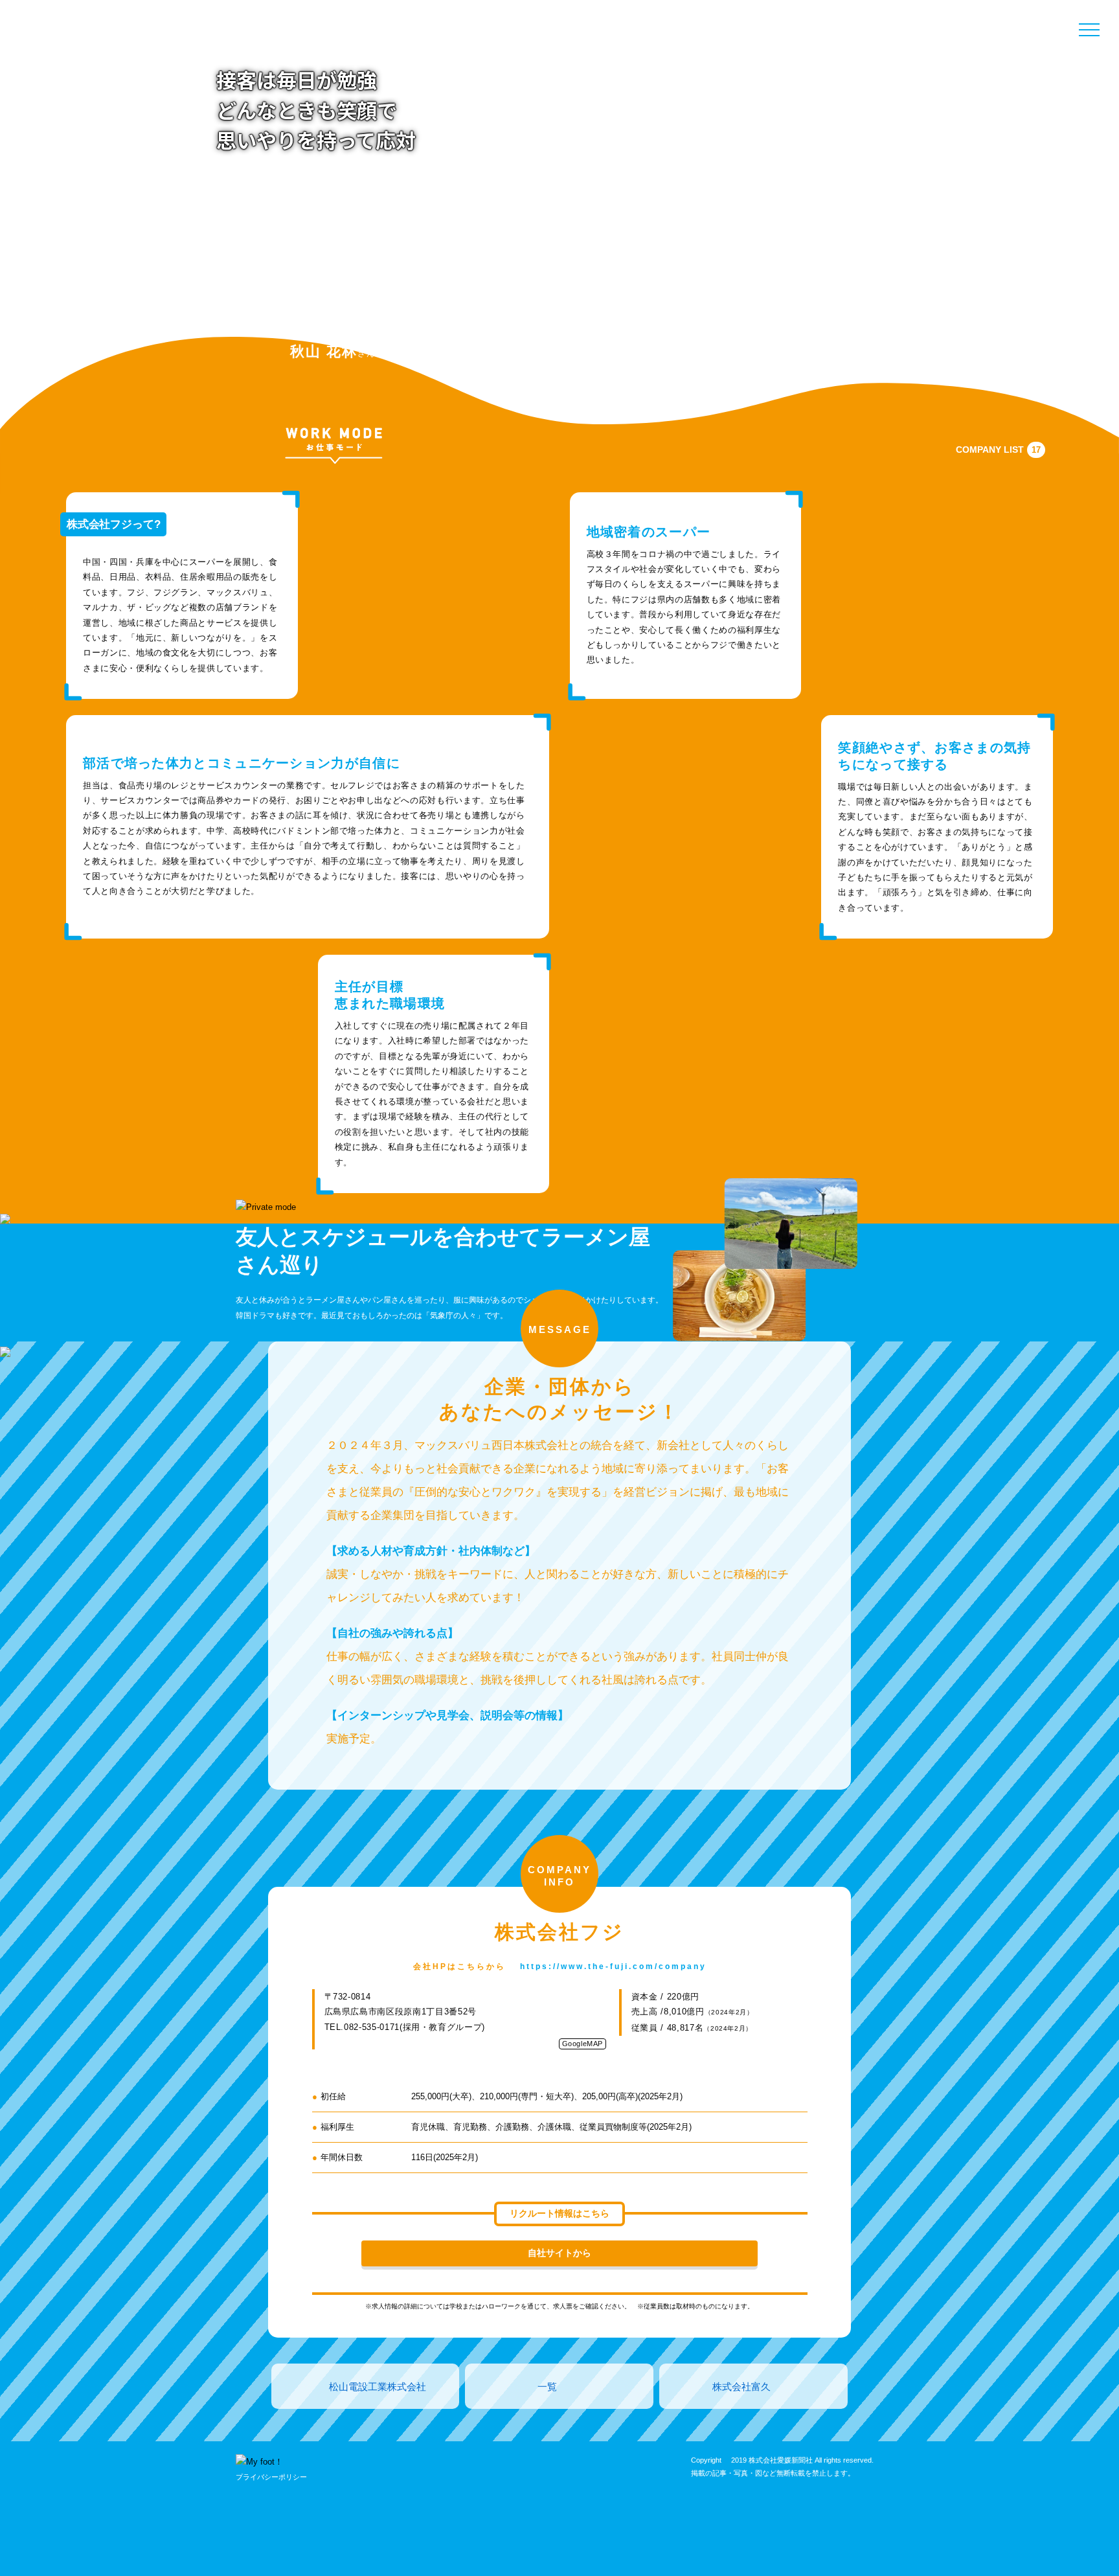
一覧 (547, 2387)
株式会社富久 (741, 2387)
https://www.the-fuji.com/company (613, 1966)
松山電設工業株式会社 (378, 2387)
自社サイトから (559, 2253)
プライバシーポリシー (271, 2477)
